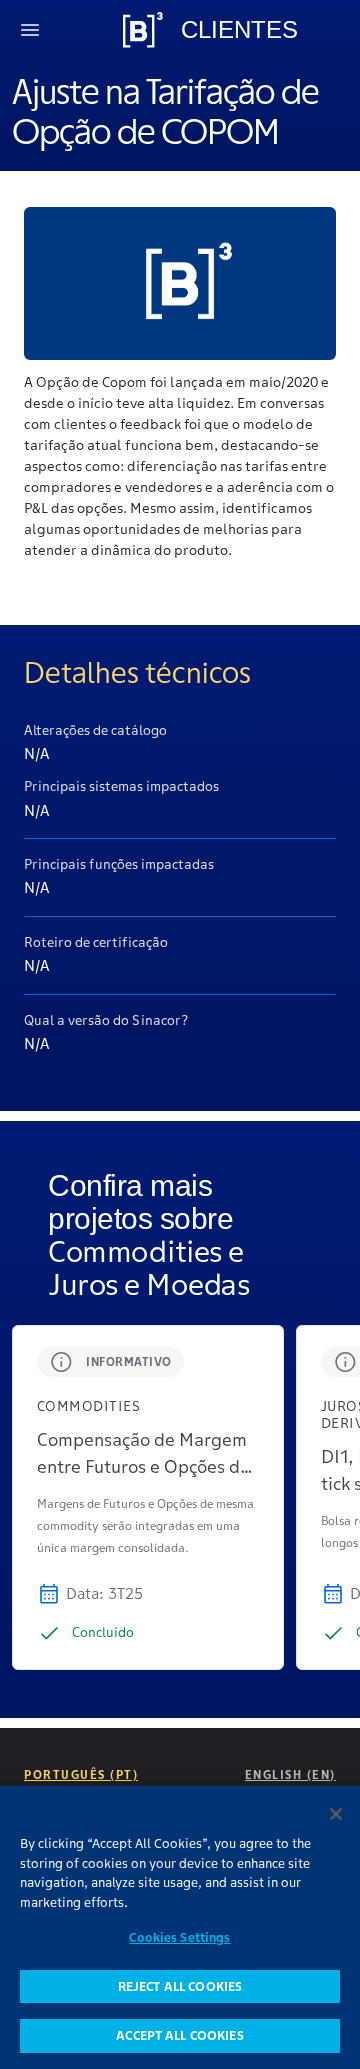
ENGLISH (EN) (290, 1774)
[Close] (336, 1814)
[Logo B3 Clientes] (143, 30)
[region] (180, 1927)
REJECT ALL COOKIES (180, 1986)
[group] (148, 1497)
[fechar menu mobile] (30, 30)
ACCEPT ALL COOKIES (179, 2035)
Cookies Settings (179, 1937)
